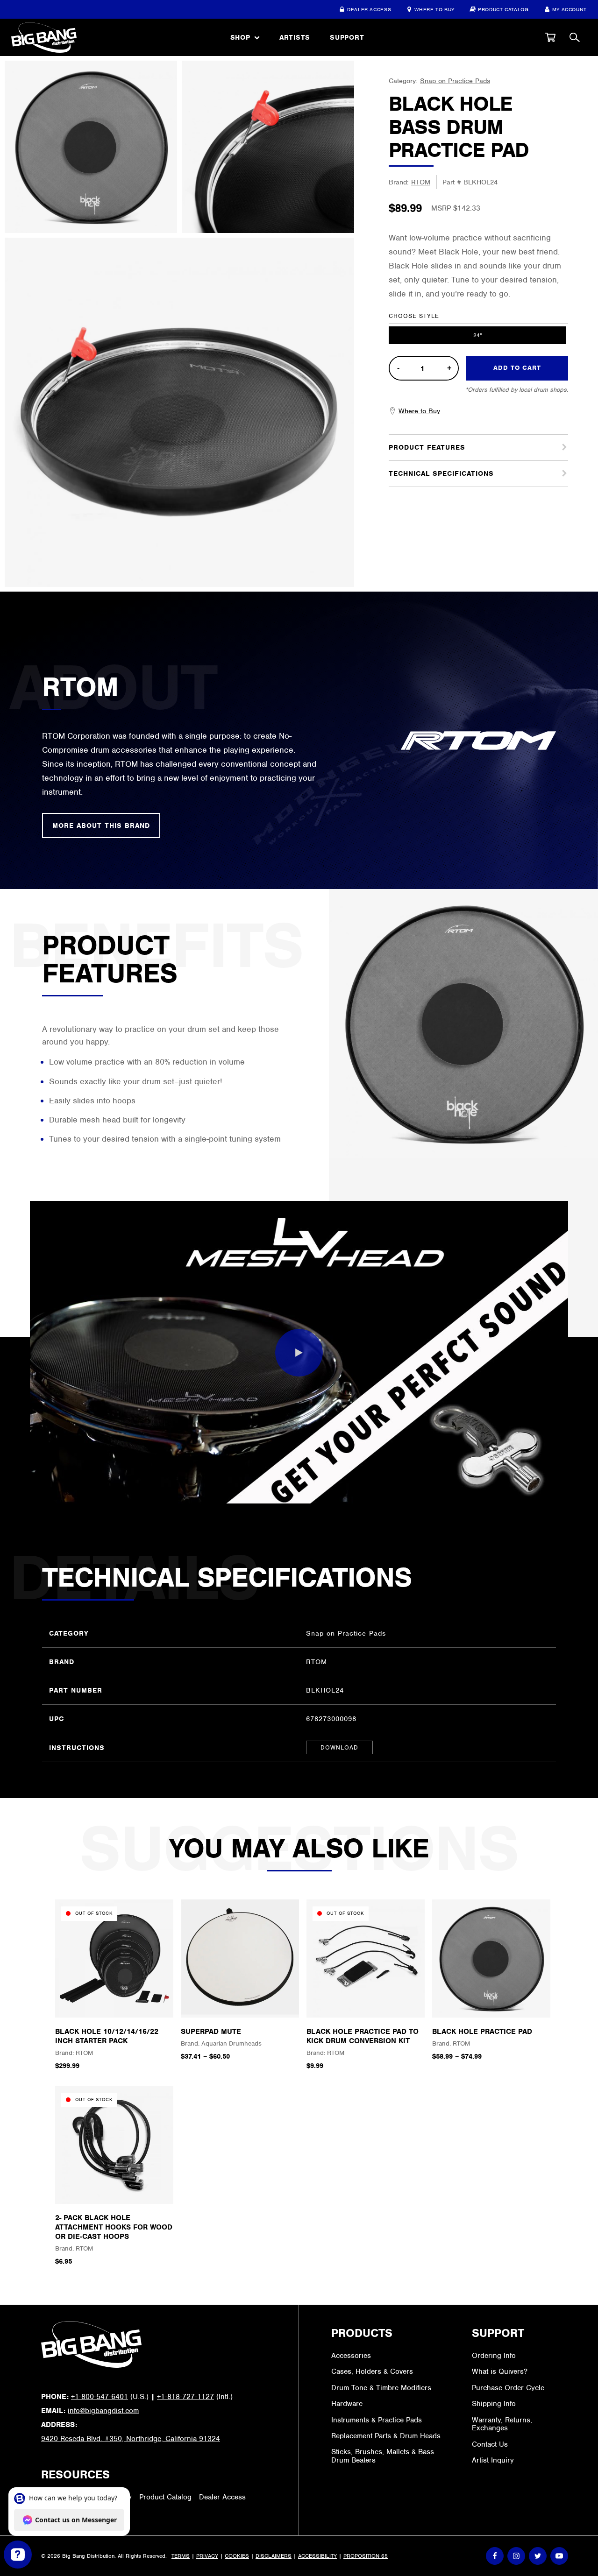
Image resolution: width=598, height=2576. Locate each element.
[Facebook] (495, 2556)
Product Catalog (503, 9)
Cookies (237, 2556)
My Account (570, 9)
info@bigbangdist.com (103, 2411)
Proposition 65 (366, 2556)
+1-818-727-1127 (185, 2397)
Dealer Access (369, 9)
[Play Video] (299, 1353)
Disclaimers (274, 2556)
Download (339, 1747)
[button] (550, 37)
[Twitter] (538, 2556)
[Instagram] (516, 2556)
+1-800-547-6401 (100, 2397)
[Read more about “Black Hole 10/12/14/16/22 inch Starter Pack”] (114, 2000)
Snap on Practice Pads (455, 81)
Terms (181, 2556)
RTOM (421, 182)
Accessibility (317, 2556)
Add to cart (517, 368)
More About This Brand (101, 826)
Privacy (207, 2556)
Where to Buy (434, 9)
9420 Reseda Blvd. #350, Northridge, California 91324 (131, 2439)
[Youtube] (559, 2556)
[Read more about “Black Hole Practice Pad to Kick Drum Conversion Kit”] (366, 2000)
